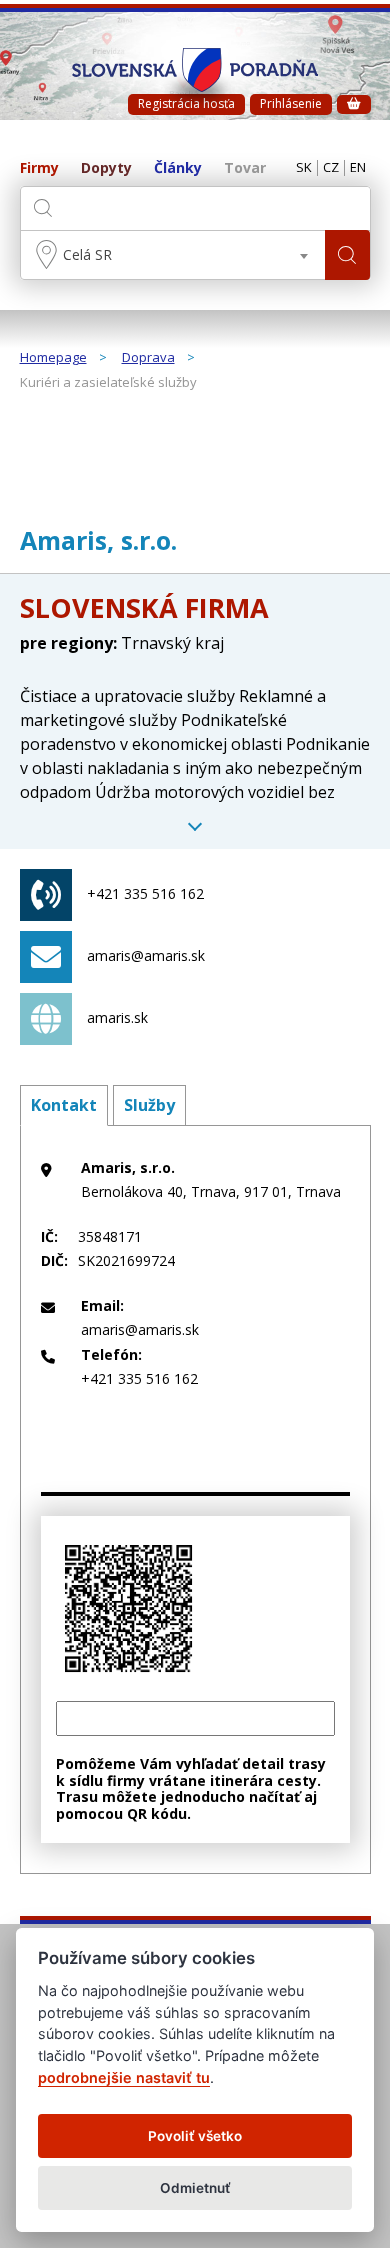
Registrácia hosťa (186, 103)
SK (304, 168)
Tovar (245, 168)
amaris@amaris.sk (146, 955)
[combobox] (173, 255)
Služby (149, 1105)
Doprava (148, 358)
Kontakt (64, 1105)
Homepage (53, 358)
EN (358, 168)
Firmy (39, 168)
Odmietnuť (195, 2188)
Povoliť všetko (195, 2136)
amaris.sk (117, 1017)
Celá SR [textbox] (87, 254)
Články (178, 168)
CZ (331, 168)
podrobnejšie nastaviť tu (124, 2077)
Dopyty (106, 168)
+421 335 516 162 (145, 893)
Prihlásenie (291, 103)
